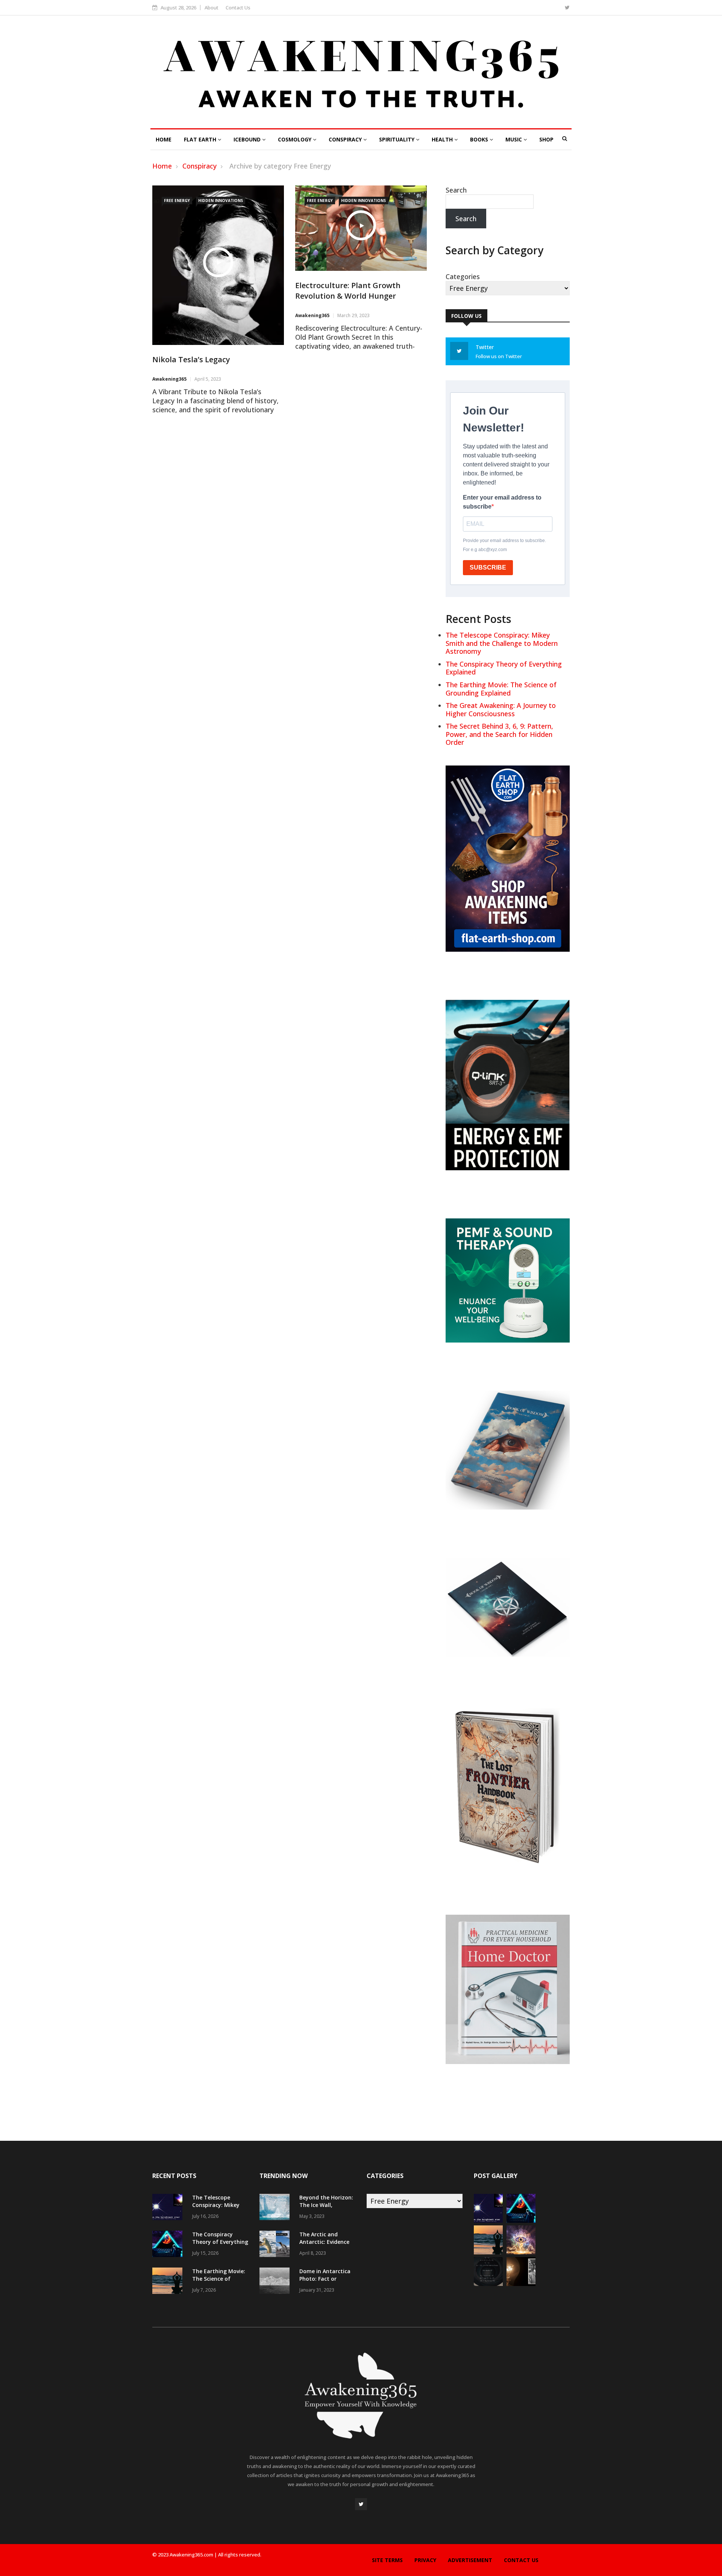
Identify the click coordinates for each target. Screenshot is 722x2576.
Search (456, 190)
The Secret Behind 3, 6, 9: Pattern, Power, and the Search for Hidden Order (499, 734)
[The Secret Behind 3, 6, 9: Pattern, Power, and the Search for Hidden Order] (488, 2283)
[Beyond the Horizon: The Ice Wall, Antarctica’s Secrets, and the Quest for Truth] (276, 2208)
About (212, 8)
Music (514, 139)
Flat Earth (201, 139)
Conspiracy (346, 139)
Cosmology (295, 139)
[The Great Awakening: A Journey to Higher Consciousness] (521, 2252)
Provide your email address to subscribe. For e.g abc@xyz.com (504, 545)
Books (480, 139)
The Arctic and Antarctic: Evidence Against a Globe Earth (324, 2246)
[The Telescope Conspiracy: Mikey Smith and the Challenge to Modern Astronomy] (169, 2208)
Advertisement (470, 2560)
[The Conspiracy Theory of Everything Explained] (169, 2245)
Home (164, 139)
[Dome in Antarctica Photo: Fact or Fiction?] (276, 2282)
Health (443, 139)
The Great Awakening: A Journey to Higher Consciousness (501, 709)
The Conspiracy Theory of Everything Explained (504, 668)
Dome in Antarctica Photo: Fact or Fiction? (325, 2279)
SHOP (546, 139)
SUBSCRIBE (488, 567)
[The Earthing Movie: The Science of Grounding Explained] (169, 2282)
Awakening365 (169, 379)
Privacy (425, 2560)
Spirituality (397, 139)
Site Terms (387, 2560)
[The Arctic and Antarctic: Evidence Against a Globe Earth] (276, 2245)
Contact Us (238, 8)
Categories (463, 276)
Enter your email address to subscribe (502, 502)
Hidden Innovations (221, 200)
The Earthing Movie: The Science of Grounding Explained (501, 689)
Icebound (248, 139)
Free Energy (177, 200)
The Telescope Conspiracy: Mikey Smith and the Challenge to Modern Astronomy (502, 643)
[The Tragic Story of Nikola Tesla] (521, 2283)
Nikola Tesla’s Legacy (191, 359)
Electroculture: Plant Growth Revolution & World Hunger (348, 291)
